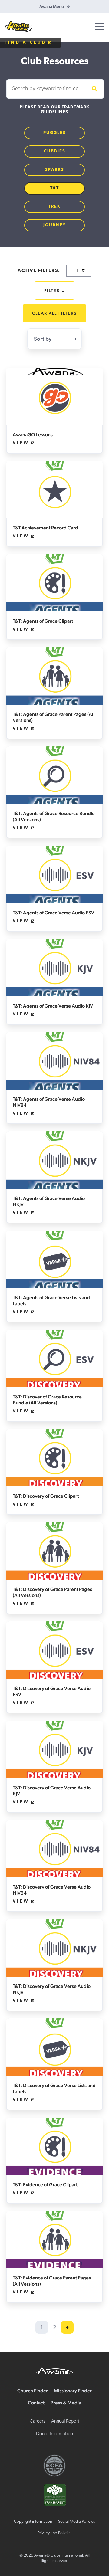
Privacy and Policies (54, 2533)
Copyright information (33, 2522)
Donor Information (54, 2434)
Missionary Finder (73, 2391)
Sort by (43, 339)
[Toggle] (100, 27)
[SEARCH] (94, 89)
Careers (37, 2421)
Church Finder (33, 2391)
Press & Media (66, 2403)
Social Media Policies (77, 2522)
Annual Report (65, 2421)
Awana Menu (52, 6)
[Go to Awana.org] (54, 2370)
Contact (36, 2403)
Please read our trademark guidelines (54, 110)
